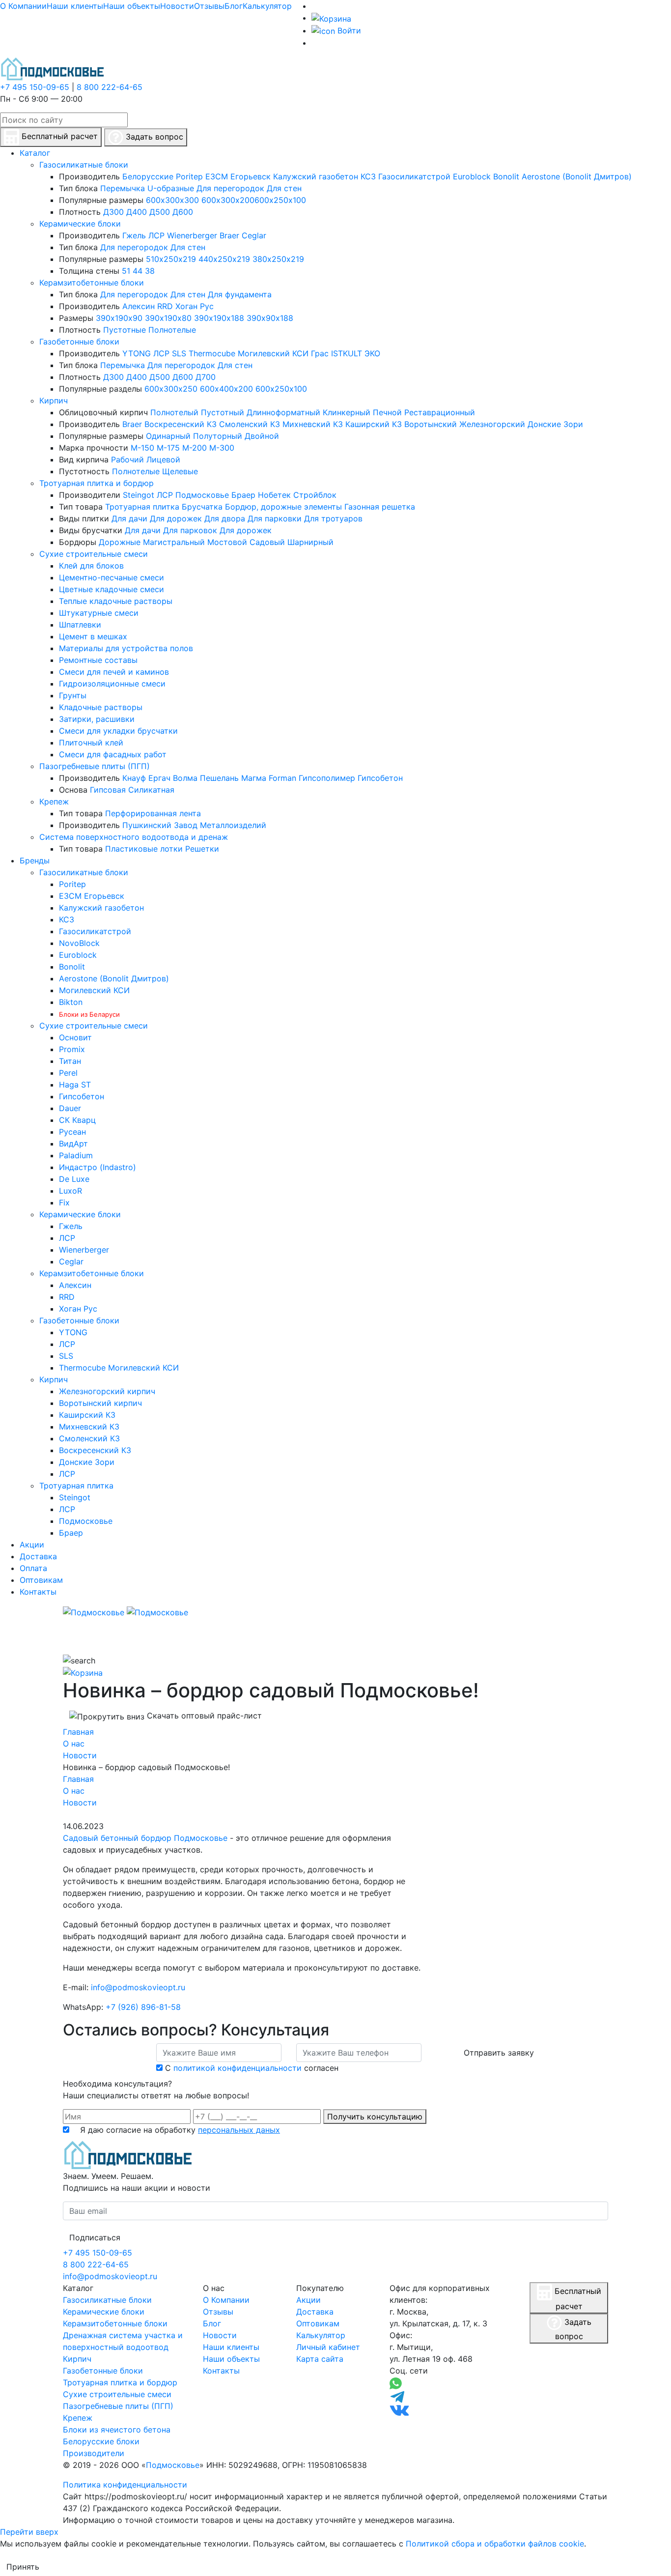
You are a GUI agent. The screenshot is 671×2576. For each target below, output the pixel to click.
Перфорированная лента (153, 813)
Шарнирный (310, 542)
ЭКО (372, 353)
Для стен (284, 188)
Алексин (139, 306)
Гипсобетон (380, 778)
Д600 (183, 212)
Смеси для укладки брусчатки (118, 731)
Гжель (134, 235)
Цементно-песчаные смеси (112, 577)
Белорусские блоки (101, 2441)
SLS (179, 353)
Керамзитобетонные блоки (92, 283)
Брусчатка (202, 507)
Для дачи (129, 518)
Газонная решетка (380, 507)
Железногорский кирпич (107, 1391)
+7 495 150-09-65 (35, 87)
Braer (229, 235)
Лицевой (163, 459)
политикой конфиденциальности (238, 2068)
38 (150, 271)
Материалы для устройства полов (126, 648)
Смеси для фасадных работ (113, 754)
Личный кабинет (328, 2347)
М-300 (222, 448)
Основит (75, 1037)
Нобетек (274, 495)
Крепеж (54, 801)
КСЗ (368, 176)
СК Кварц (77, 1120)
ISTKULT (347, 353)
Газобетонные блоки (79, 342)
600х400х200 (226, 389)
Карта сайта (320, 2359)
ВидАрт (73, 1144)
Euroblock (472, 176)
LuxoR (70, 1191)
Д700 (206, 377)
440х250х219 (224, 259)
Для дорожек (176, 518)
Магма (254, 778)
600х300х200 (228, 200)
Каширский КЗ (374, 424)
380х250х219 (278, 259)
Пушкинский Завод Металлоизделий (194, 825)
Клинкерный (347, 412)
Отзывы (209, 6)
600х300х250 (171, 389)
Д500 (160, 212)
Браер (243, 495)
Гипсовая (108, 790)
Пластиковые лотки (144, 849)
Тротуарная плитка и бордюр (97, 483)
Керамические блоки (80, 224)
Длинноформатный (283, 412)
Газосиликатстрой (414, 176)
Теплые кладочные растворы (116, 601)
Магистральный (174, 542)
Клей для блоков (91, 566)
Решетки (202, 849)
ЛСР (156, 235)
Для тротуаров (333, 518)
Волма (185, 778)
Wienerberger (192, 235)
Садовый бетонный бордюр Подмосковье (145, 1838)
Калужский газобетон (316, 176)
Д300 (113, 212)
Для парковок (190, 530)
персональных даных (239, 2130)
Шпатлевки (80, 625)
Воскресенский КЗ (181, 424)
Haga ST (75, 1085)
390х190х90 (119, 318)
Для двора (225, 518)
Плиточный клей (91, 743)
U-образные (171, 188)
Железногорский (492, 424)
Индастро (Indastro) (98, 1167)
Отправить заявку (499, 2053)
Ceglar (254, 235)
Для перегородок (230, 188)
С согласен (252, 2068)
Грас (320, 353)
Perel (68, 1073)
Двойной (262, 436)
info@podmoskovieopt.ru (138, 1987)
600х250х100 (280, 200)
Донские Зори (555, 424)
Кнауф (134, 778)
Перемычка (123, 188)
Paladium (76, 1155)
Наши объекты (132, 6)
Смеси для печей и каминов (114, 672)
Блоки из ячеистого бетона (117, 2430)
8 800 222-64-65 (110, 87)
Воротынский (431, 424)
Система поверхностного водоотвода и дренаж (134, 837)
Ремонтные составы (98, 660)
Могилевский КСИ (273, 353)
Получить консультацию (375, 2117)
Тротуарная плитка (142, 507)
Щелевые (180, 471)
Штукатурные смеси (99, 613)
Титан (70, 1061)
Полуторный (218, 436)
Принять (23, 2567)
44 (138, 271)
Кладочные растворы (101, 707)
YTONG (137, 353)
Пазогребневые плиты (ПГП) (95, 766)
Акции (308, 2300)
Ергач (159, 778)
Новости (177, 6)
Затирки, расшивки (97, 719)
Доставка (315, 2312)
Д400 (137, 212)
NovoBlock (79, 943)
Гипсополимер (327, 778)
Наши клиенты (75, 6)
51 (126, 271)
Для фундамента (240, 294)
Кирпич (54, 401)
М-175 (168, 448)
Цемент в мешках (93, 636)
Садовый (267, 542)
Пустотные (125, 330)
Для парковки (275, 518)
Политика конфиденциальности (125, 2485)
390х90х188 (270, 318)
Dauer (70, 1108)
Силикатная (151, 790)
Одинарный (168, 436)
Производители (94, 2453)
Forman (282, 778)
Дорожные (120, 542)
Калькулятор (267, 6)
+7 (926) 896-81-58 (143, 2007)
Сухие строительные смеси (94, 554)
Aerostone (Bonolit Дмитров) (577, 176)
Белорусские (148, 176)
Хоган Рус (195, 306)
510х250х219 (171, 259)
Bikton (71, 1002)
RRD (165, 306)
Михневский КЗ (313, 424)
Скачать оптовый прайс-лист (203, 1716)
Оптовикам (318, 2323)
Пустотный (223, 412)
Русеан (72, 1132)
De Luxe (74, 1179)
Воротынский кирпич (100, 1403)
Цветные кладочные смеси (112, 589)
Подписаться (95, 2237)
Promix (72, 1049)
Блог (234, 6)
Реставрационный (440, 412)
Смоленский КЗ (250, 424)
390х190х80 (168, 318)
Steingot (139, 495)
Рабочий (127, 459)
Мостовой (227, 542)
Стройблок (315, 495)
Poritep (189, 176)
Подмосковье (202, 495)
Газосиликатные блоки (84, 165)
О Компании (23, 6)
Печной (387, 412)
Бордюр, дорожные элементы (283, 507)
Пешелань (219, 778)
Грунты (73, 695)
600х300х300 (172, 200)
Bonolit (506, 176)
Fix (64, 1202)
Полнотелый (174, 412)
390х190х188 (219, 318)
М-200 (195, 448)
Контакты (221, 2371)
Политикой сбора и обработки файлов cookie (495, 2544)
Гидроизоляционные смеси (112, 684)
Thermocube (212, 353)
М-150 (142, 448)
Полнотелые (172, 330)
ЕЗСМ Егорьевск (238, 176)
